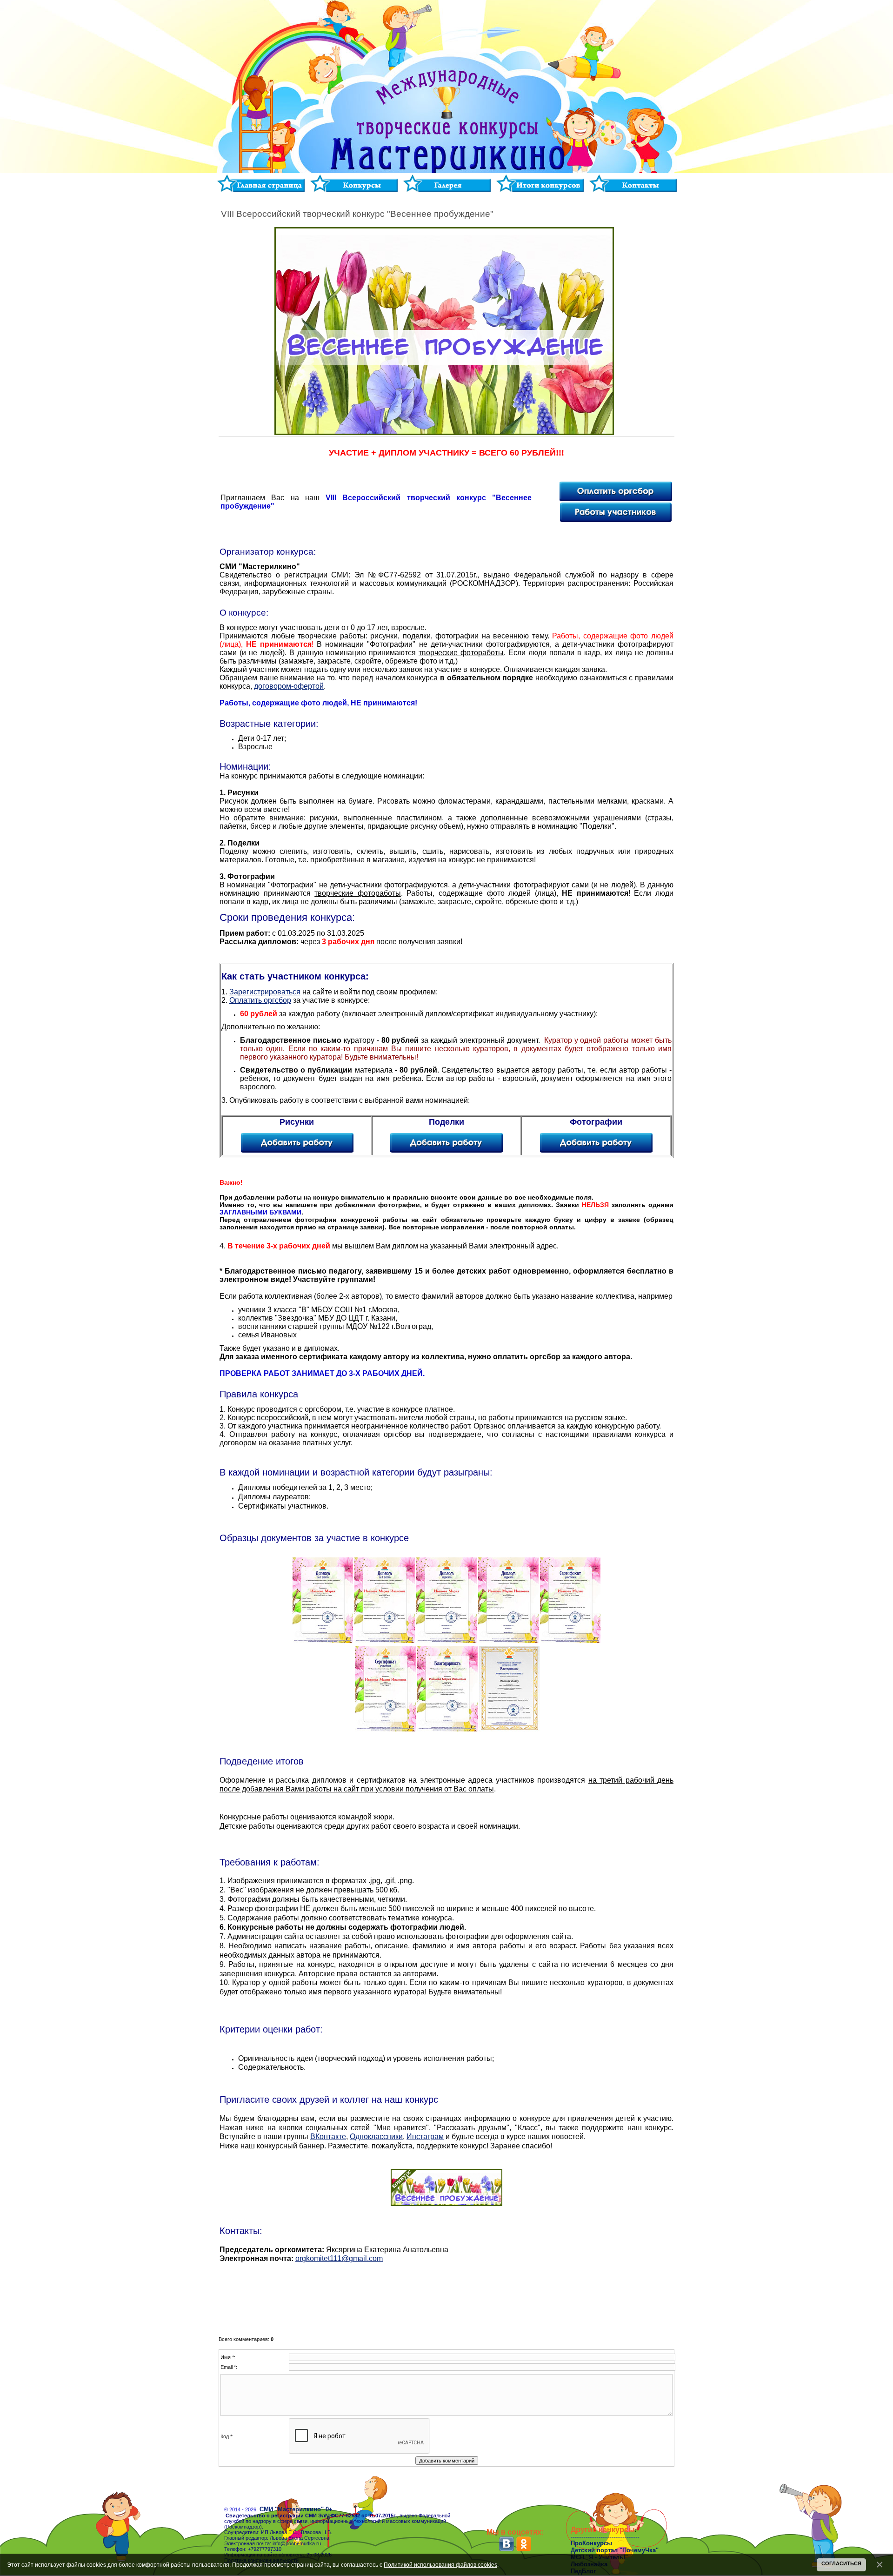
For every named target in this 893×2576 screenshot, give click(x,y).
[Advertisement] (446, 2295)
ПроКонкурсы (591, 2543)
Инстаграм (425, 2137)
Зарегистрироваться (265, 992)
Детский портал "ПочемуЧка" (615, 2550)
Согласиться (841, 2563)
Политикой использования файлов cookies (440, 2565)
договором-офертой (289, 686)
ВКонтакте (328, 2137)
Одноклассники (376, 2137)
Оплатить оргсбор (260, 1000)
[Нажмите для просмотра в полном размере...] (323, 1641)
